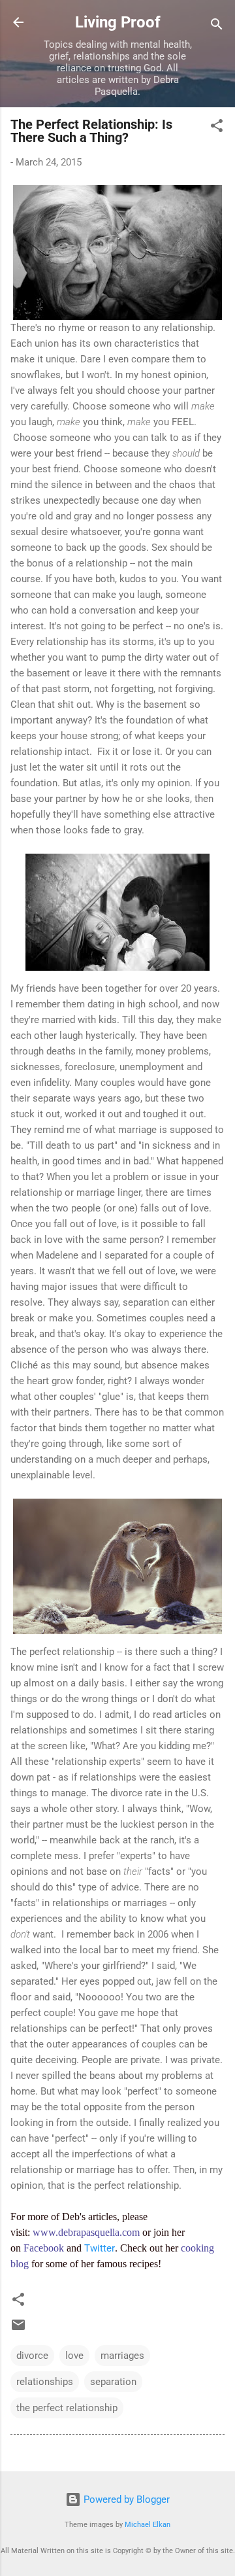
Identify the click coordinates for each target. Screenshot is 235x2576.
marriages (122, 2356)
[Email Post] (18, 2329)
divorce (32, 2356)
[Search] (217, 26)
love (74, 2356)
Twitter (100, 2248)
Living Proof (118, 22)
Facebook (44, 2248)
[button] (217, 128)
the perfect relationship (67, 2408)
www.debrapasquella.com (86, 2232)
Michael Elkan (148, 2525)
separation (113, 2382)
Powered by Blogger (125, 2499)
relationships (45, 2382)
